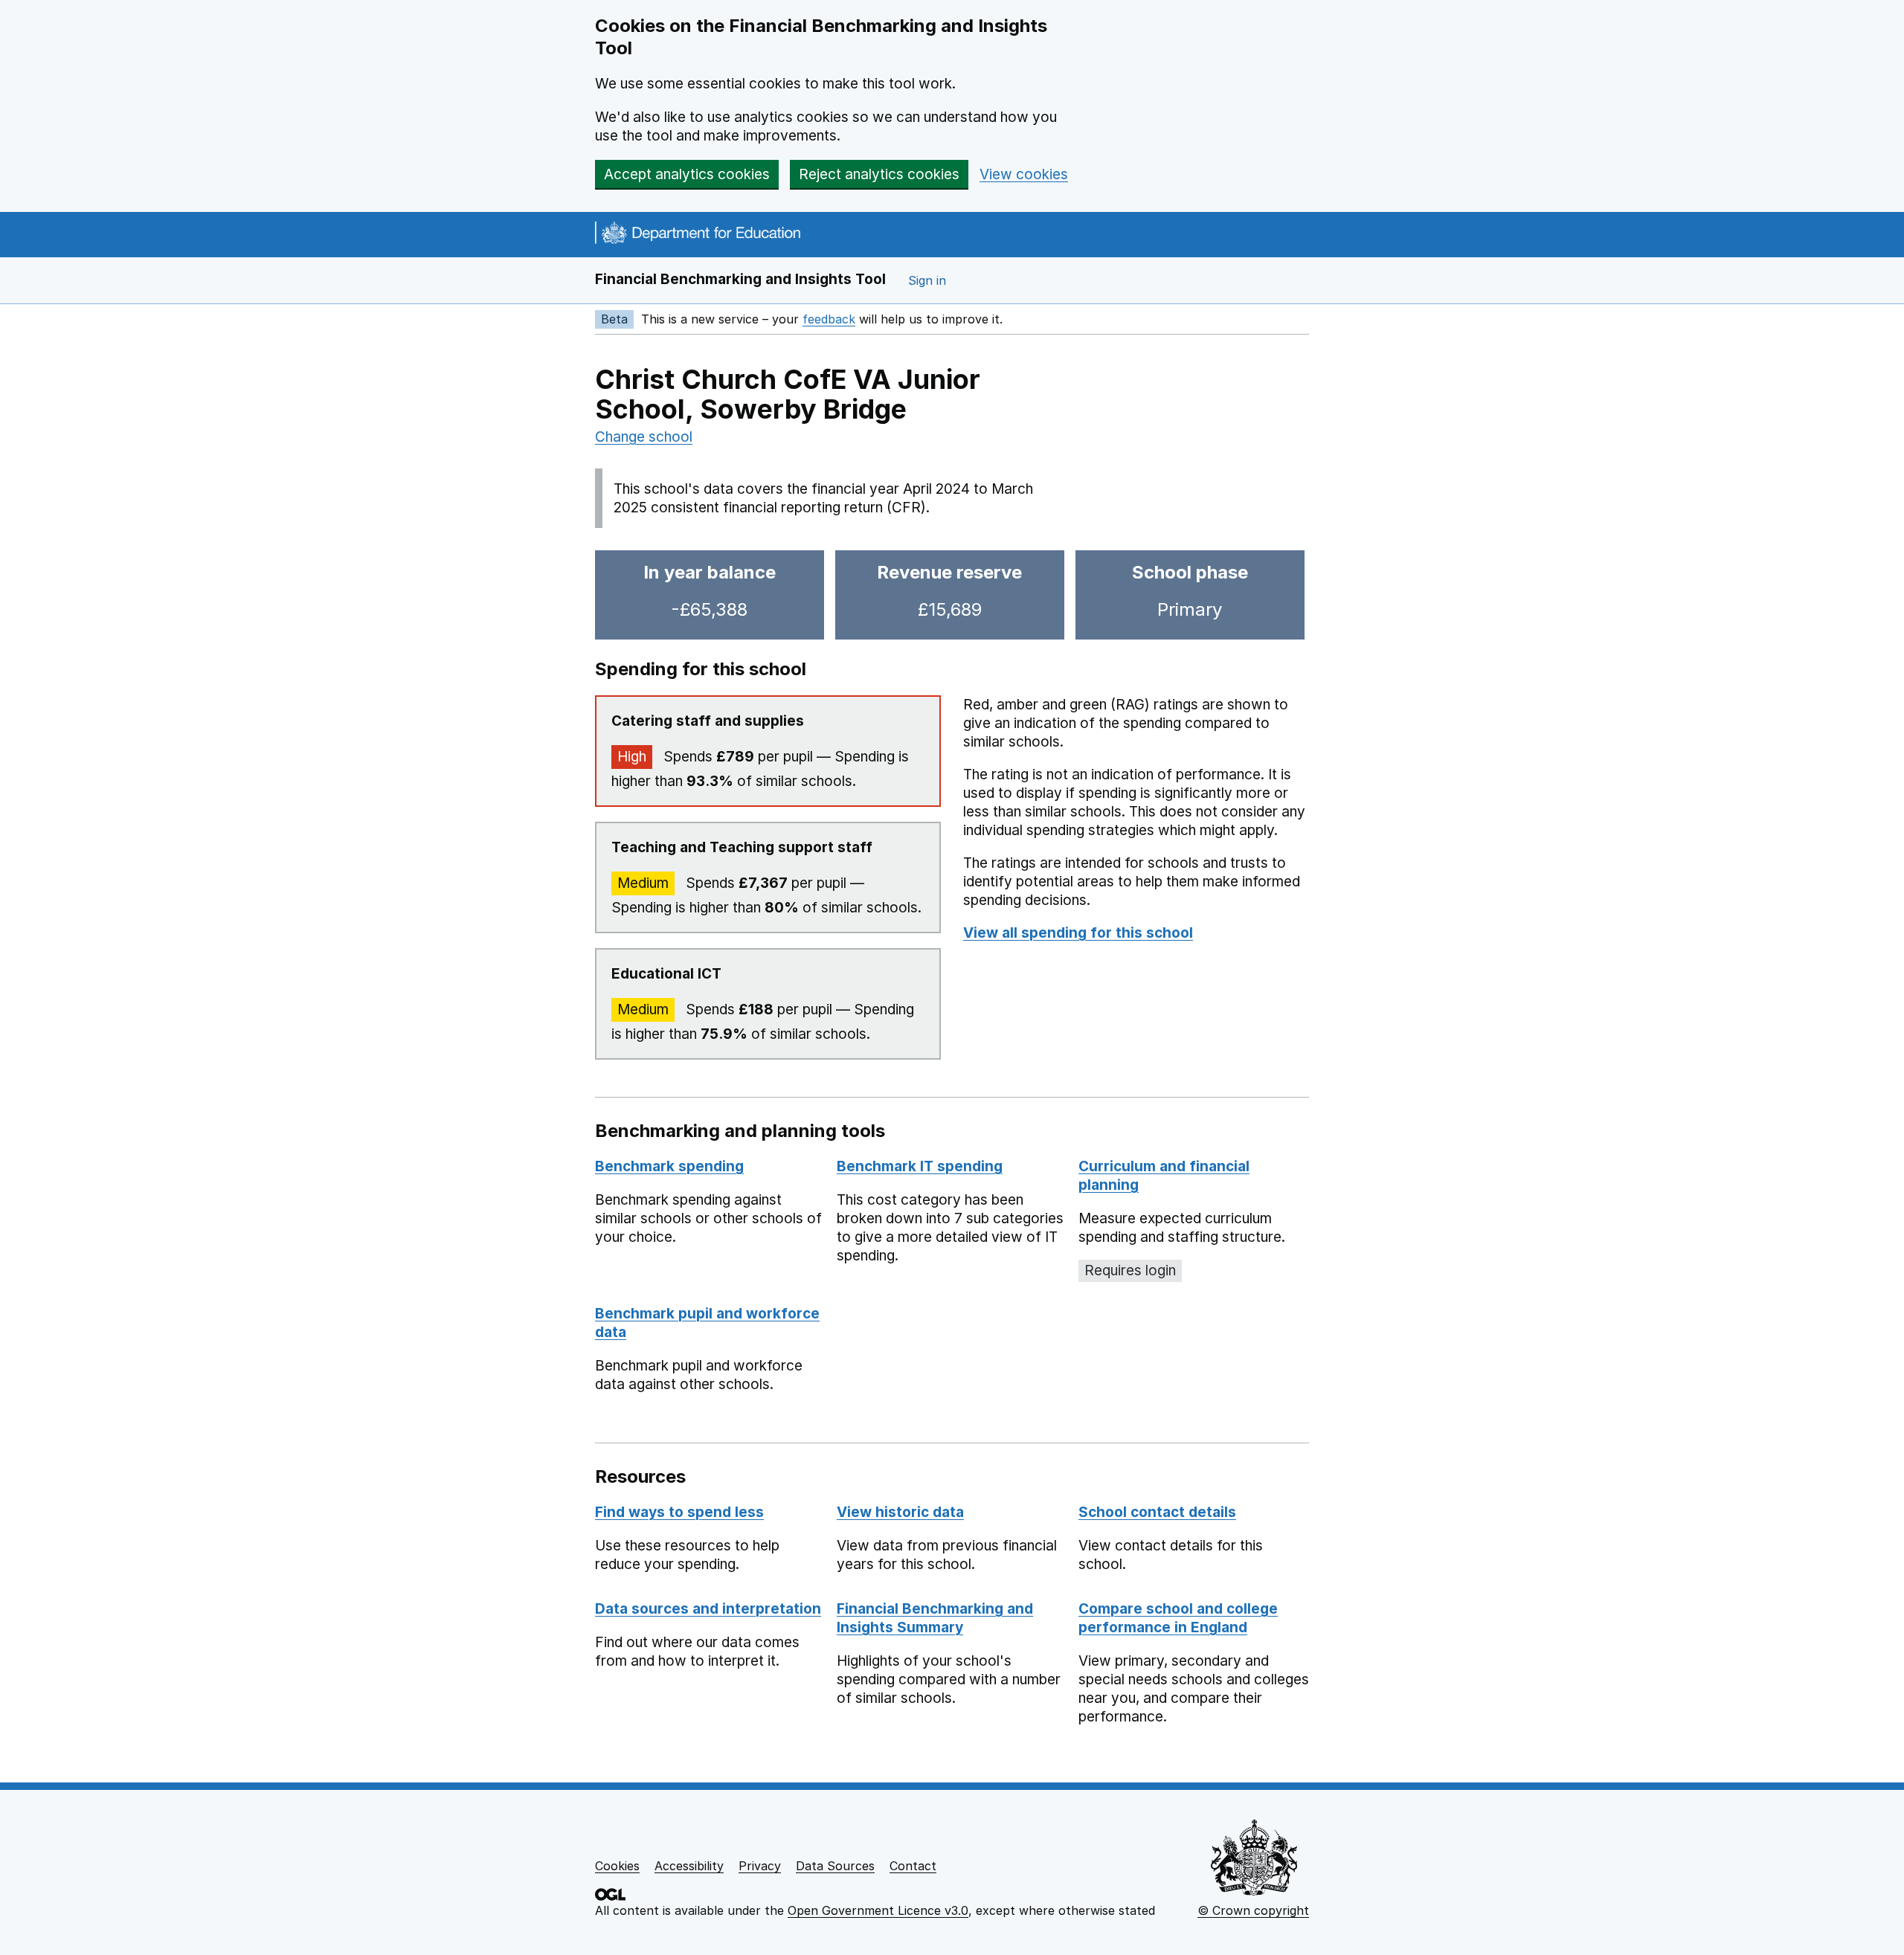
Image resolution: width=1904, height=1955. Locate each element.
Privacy (760, 1866)
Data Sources (835, 1866)
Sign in (927, 280)
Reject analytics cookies (879, 174)
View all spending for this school (1078, 933)
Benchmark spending (669, 1166)
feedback (829, 319)
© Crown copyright (1253, 1910)
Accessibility (689, 1866)
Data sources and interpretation (708, 1609)
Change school (644, 437)
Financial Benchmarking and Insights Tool (740, 279)
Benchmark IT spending (920, 1166)
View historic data (900, 1512)
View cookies (1024, 174)
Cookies (617, 1866)
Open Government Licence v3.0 (878, 1910)
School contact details (1157, 1512)
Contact (913, 1866)
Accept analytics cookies (687, 174)
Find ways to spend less (679, 1512)
